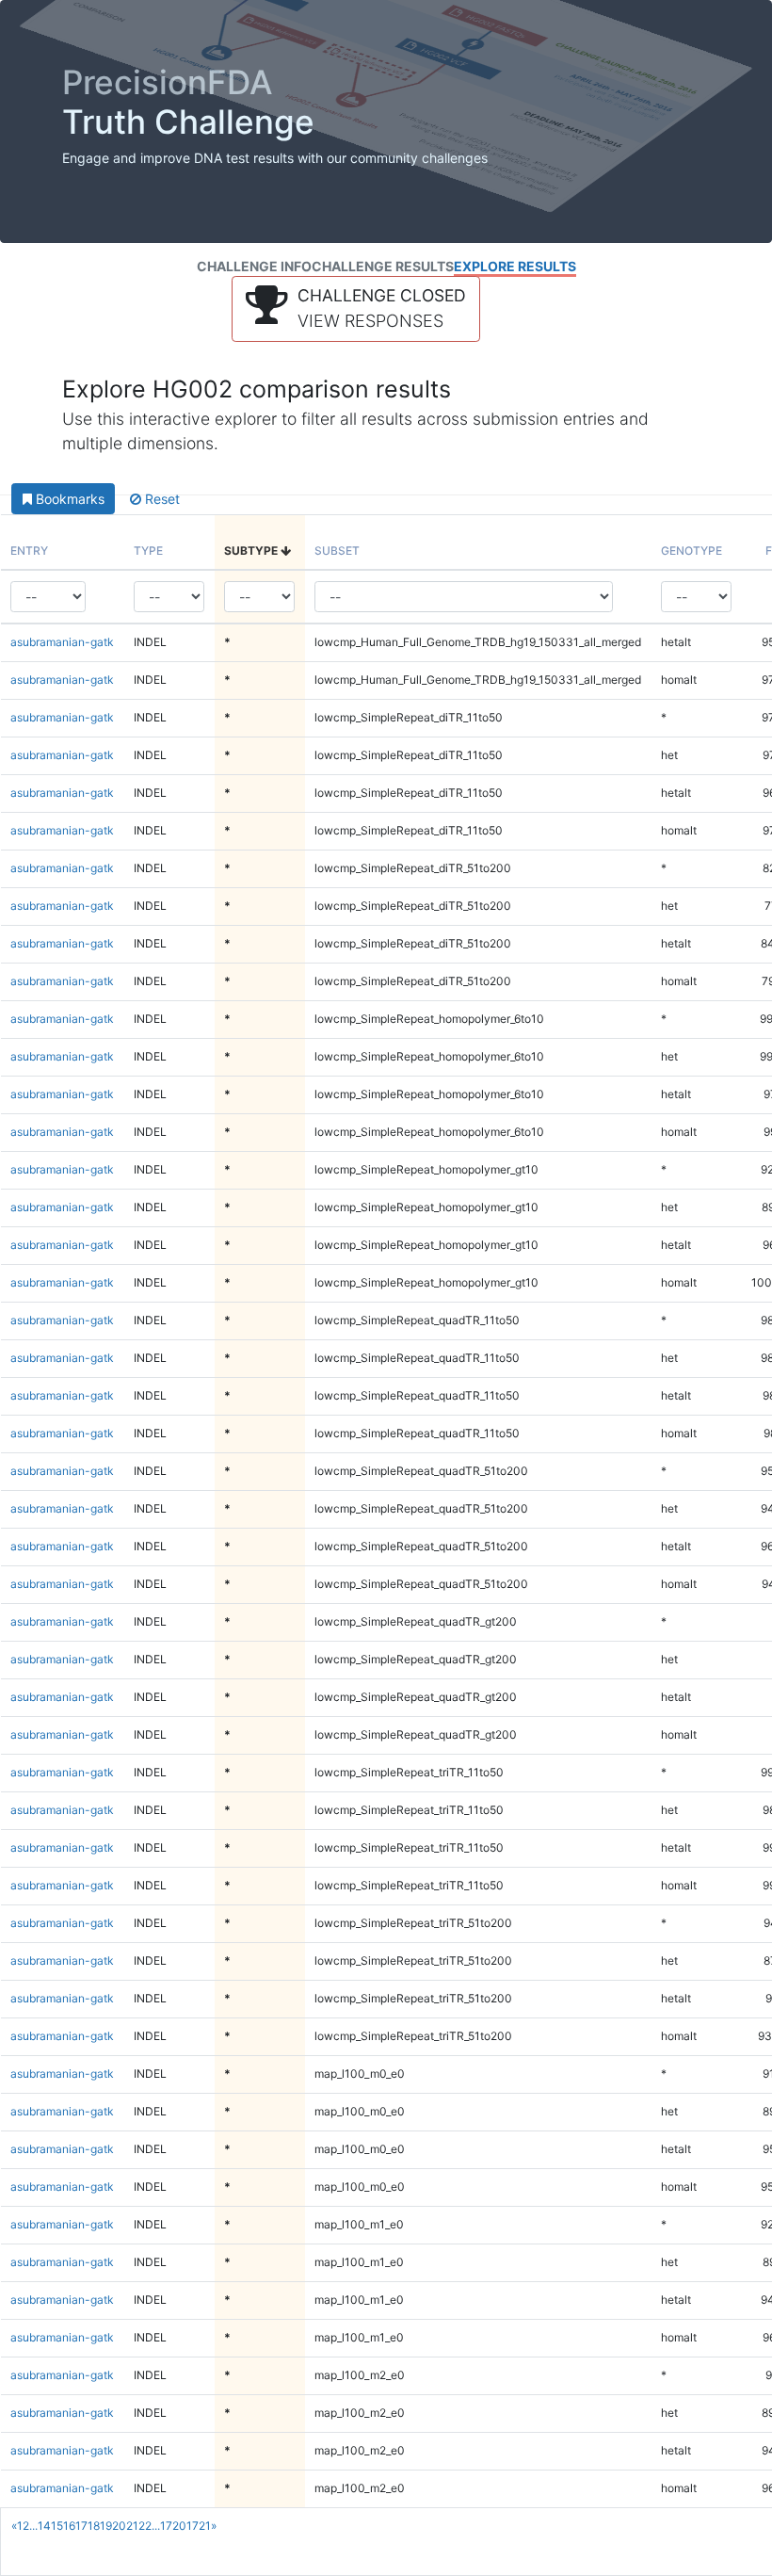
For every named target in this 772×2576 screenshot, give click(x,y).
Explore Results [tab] (515, 266)
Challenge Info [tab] (254, 266)
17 (81, 2526)
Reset (161, 499)
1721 (199, 2526)
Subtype (252, 551)
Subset (337, 551)
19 (106, 2526)
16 (69, 2526)
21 (132, 2526)
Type (148, 551)
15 (57, 2526)
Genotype (692, 551)
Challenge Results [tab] (383, 266)
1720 (173, 2526)
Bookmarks (68, 499)
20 (119, 2526)
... (33, 2526)
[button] (356, 309)
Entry (29, 551)
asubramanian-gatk (62, 642)
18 (94, 2526)
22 (145, 2526)
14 (44, 2526)
